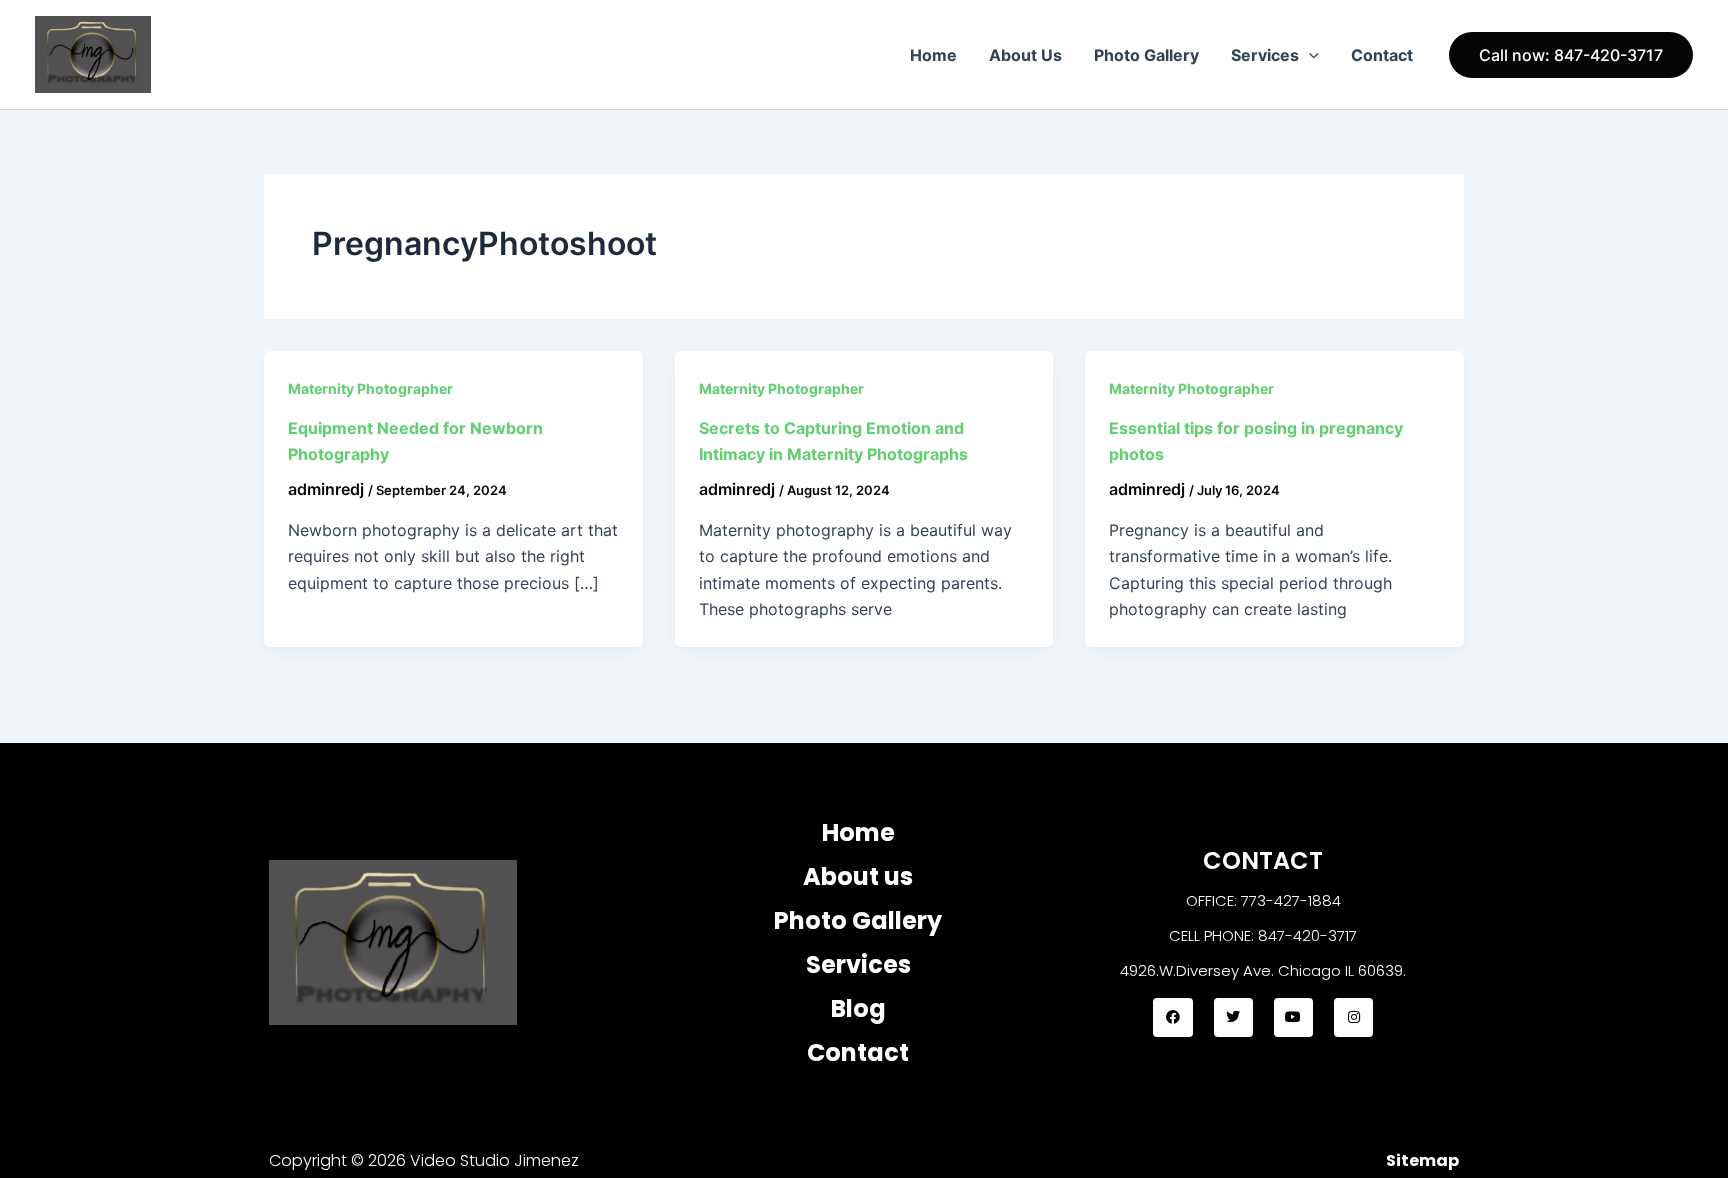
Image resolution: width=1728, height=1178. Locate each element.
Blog (858, 1008)
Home (933, 55)
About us (858, 876)
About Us (1025, 55)
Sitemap (1422, 1160)
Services (1265, 55)
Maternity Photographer (370, 388)
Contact (1382, 55)
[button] (1309, 55)
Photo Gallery (1146, 55)
